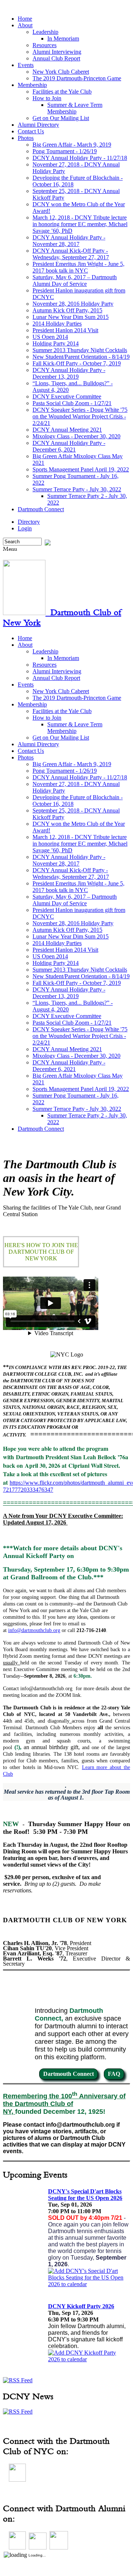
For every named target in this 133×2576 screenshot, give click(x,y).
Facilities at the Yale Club (62, 92)
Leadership (45, 32)
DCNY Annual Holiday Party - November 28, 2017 (69, 241)
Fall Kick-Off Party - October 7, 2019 (77, 363)
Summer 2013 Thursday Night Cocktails (80, 350)
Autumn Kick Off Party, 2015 (67, 310)
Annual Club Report (56, 58)
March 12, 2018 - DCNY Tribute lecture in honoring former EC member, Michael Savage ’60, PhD (80, 224)
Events (26, 65)
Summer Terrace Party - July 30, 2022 (77, 489)
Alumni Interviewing (57, 52)
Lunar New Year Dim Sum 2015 (71, 317)
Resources (45, 45)
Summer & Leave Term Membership (75, 108)
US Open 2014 (50, 337)
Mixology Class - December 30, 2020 (76, 436)
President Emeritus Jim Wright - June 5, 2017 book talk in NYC (79, 267)
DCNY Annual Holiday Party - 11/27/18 (80, 158)
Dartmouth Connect (41, 509)
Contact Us (31, 131)
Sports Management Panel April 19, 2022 (81, 469)
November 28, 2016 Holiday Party (73, 304)
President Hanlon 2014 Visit (65, 330)
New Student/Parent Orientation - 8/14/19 (81, 357)
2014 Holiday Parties (57, 324)
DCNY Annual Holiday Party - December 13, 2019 (69, 373)
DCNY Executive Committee (67, 396)
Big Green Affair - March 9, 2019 (72, 145)
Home (25, 19)
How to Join (47, 98)
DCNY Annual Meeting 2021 (67, 430)
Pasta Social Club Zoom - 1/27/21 (72, 403)
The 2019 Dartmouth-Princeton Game (77, 78)
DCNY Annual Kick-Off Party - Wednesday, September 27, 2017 (71, 254)
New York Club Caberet (61, 72)
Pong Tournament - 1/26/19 (65, 151)
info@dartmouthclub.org (34, 1630)
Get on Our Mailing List (61, 118)
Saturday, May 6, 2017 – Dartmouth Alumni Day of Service (75, 280)
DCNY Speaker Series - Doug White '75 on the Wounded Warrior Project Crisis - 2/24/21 (80, 416)
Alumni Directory (38, 125)
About (25, 25)
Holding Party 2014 (56, 343)
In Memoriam (63, 38)
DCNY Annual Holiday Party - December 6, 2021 (69, 446)
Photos (26, 138)
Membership (32, 85)
